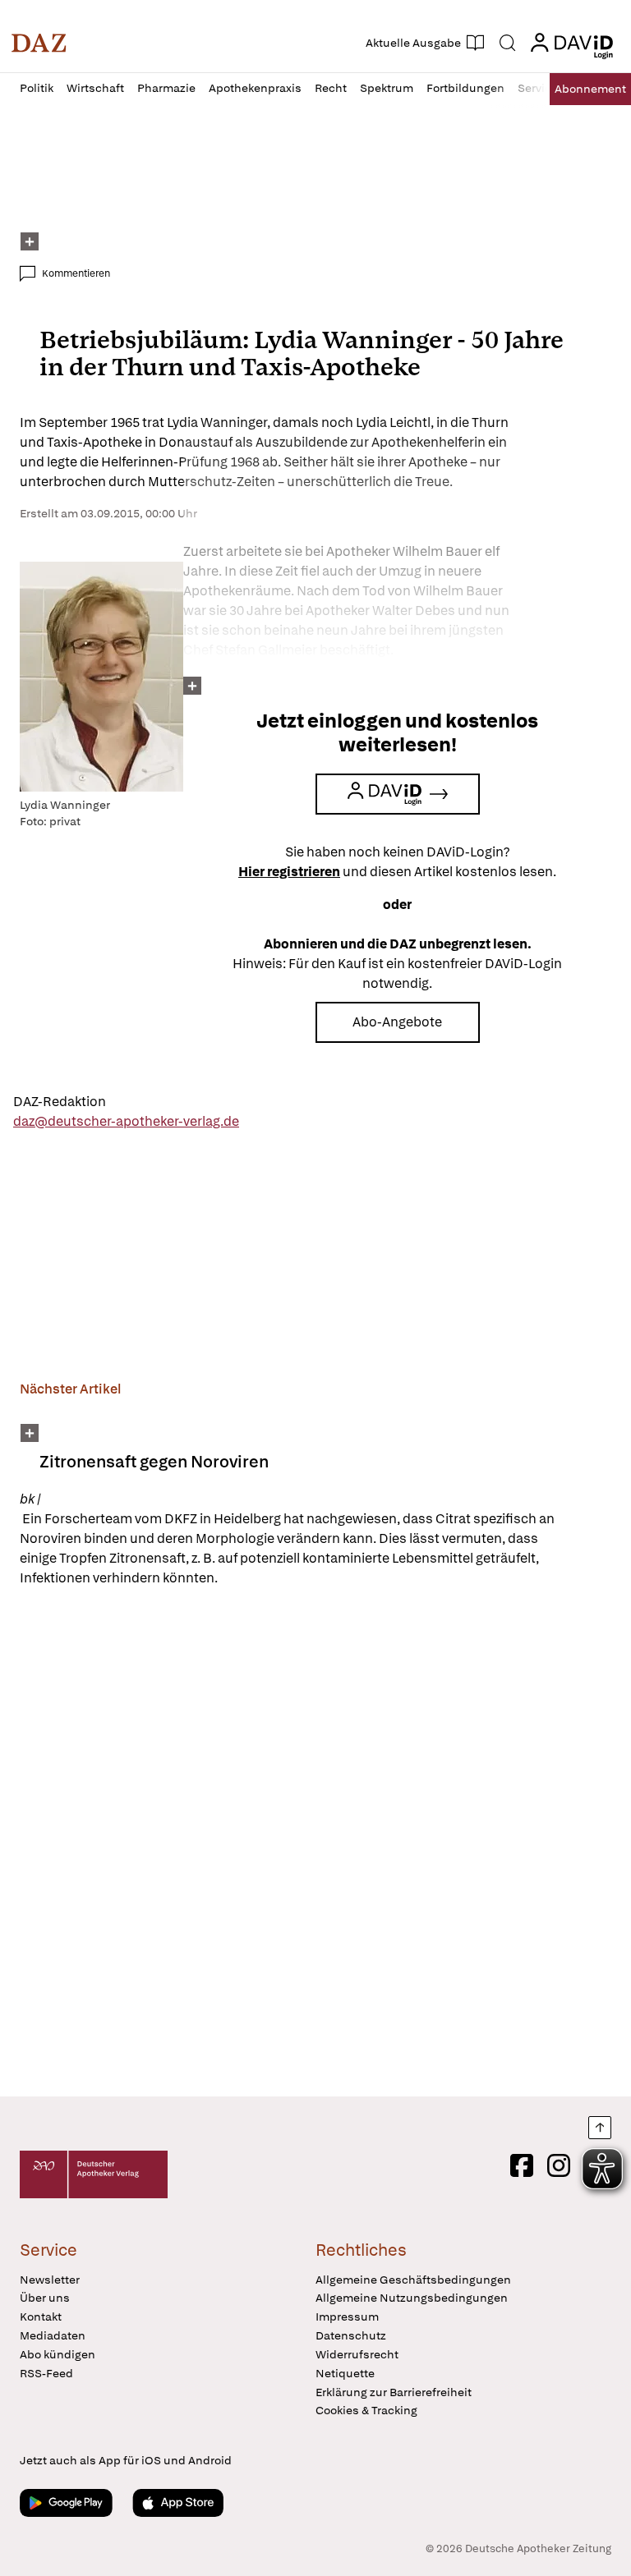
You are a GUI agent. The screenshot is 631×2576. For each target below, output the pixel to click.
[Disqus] (312, 1844)
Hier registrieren (289, 872)
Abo (590, 89)
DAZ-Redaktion (60, 1102)
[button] (39, 43)
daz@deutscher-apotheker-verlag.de (126, 1121)
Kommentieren (76, 273)
